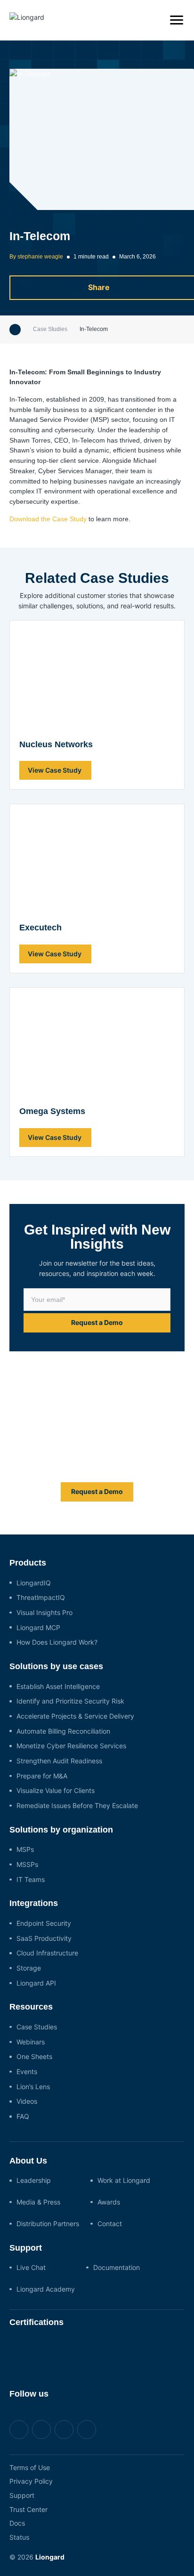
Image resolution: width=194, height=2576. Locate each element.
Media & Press (38, 2202)
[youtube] (87, 2430)
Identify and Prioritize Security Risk (70, 1701)
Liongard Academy (46, 2289)
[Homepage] (15, 330)
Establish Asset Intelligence (58, 1686)
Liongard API (36, 1983)
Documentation (117, 2267)
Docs (17, 2523)
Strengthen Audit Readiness (59, 1761)
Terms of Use (30, 2467)
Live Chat (31, 2267)
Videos (27, 2101)
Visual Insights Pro (44, 1612)
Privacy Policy (31, 2481)
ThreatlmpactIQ (41, 1597)
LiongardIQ (34, 1583)
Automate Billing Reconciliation (63, 1731)
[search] (153, 20)
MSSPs (27, 1864)
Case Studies (50, 329)
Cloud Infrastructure (47, 1953)
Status (19, 2537)
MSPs (25, 1849)
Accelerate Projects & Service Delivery (75, 1716)
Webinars (31, 2042)
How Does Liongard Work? (57, 1642)
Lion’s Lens (33, 2087)
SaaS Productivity (44, 1938)
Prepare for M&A (42, 1776)
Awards (109, 2202)
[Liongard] (40, 20)
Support (22, 2495)
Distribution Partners (48, 2224)
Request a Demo (97, 1322)
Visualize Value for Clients (56, 1790)
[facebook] (19, 2430)
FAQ (23, 2116)
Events (27, 2071)
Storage (29, 1968)
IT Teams (31, 1879)
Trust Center (28, 2509)
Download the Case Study (48, 519)
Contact (110, 2224)
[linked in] (64, 2430)
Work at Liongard (124, 2180)
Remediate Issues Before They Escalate (77, 1805)
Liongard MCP (38, 1627)
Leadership (34, 2180)
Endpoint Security (44, 1923)
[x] (41, 2430)
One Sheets (34, 2056)
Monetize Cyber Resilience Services (71, 1746)
